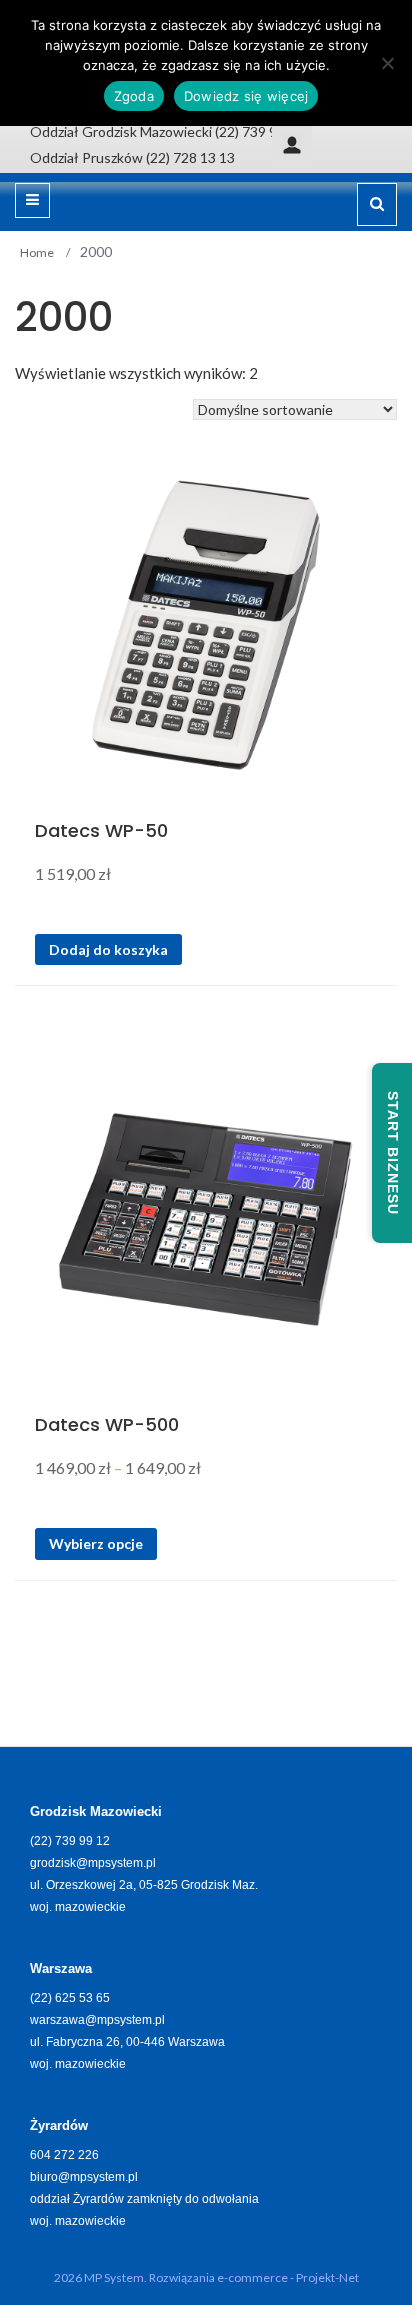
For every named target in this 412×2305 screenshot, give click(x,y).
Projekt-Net (327, 2277)
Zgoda (134, 96)
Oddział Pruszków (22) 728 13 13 (132, 157)
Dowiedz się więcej (246, 96)
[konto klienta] (292, 144)
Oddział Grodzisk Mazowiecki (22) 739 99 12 (167, 131)
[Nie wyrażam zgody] (387, 63)
